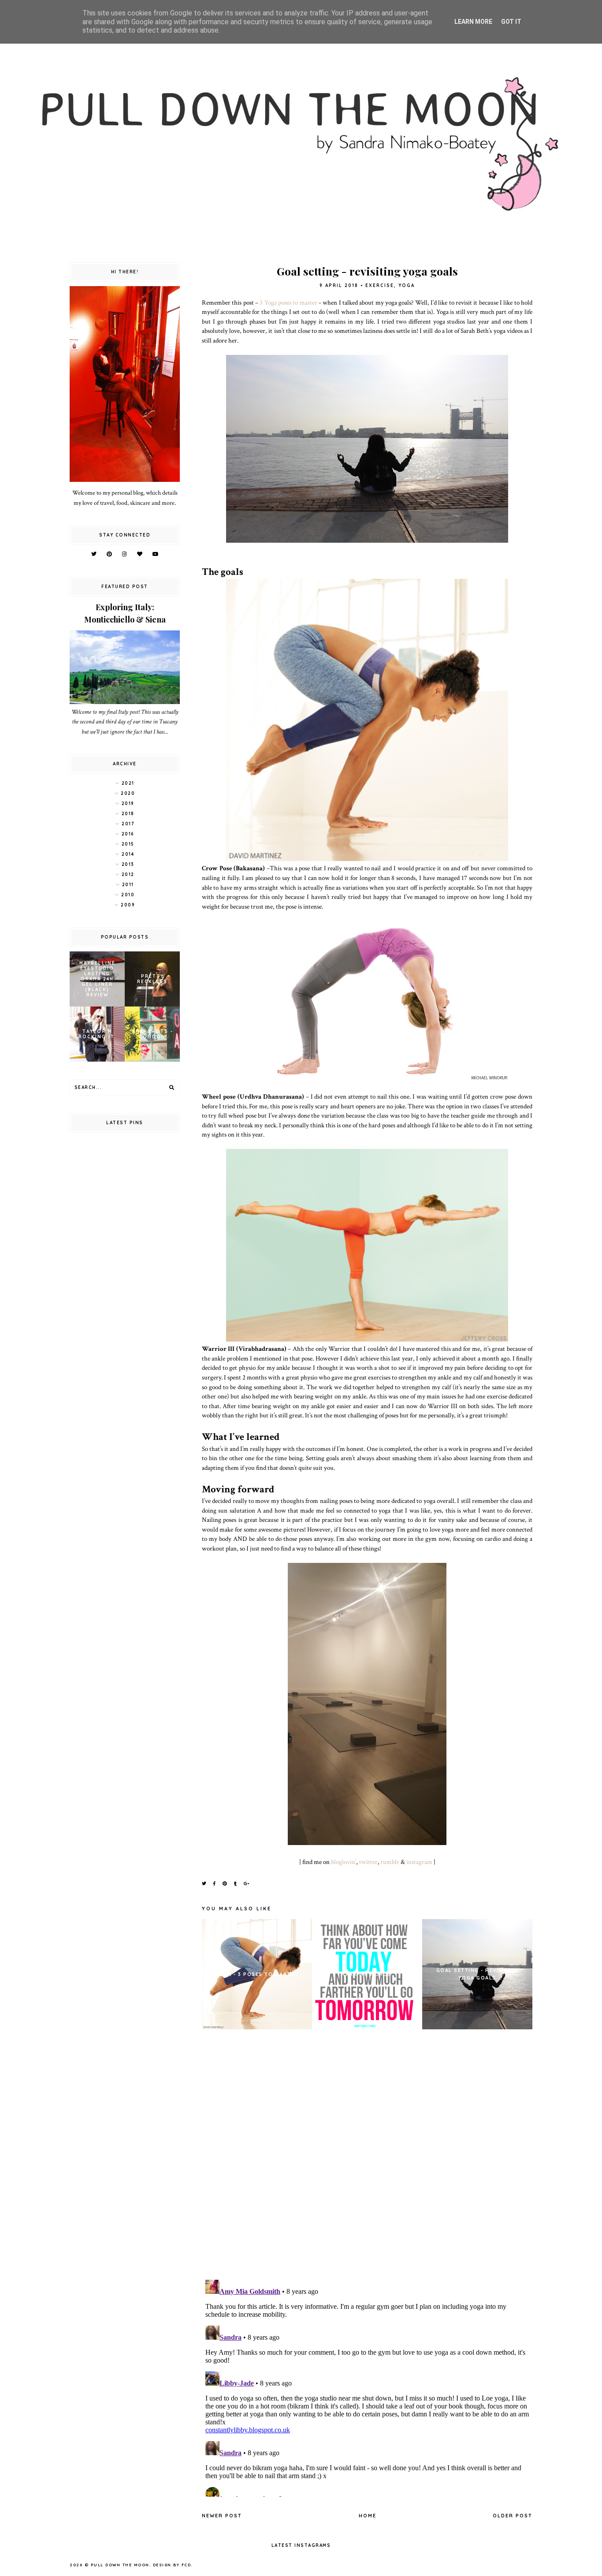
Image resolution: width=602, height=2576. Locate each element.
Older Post (513, 2516)
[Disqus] (367, 2157)
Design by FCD (172, 2565)
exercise (380, 285)
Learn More (473, 22)
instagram (419, 1862)
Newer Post (222, 2516)
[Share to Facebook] (215, 1884)
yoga (407, 285)
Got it (511, 22)
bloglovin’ (344, 1862)
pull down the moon (120, 2565)
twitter (368, 1862)
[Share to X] (204, 1884)
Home (368, 2516)
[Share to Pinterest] (225, 1884)
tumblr (390, 1862)
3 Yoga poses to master (288, 302)
